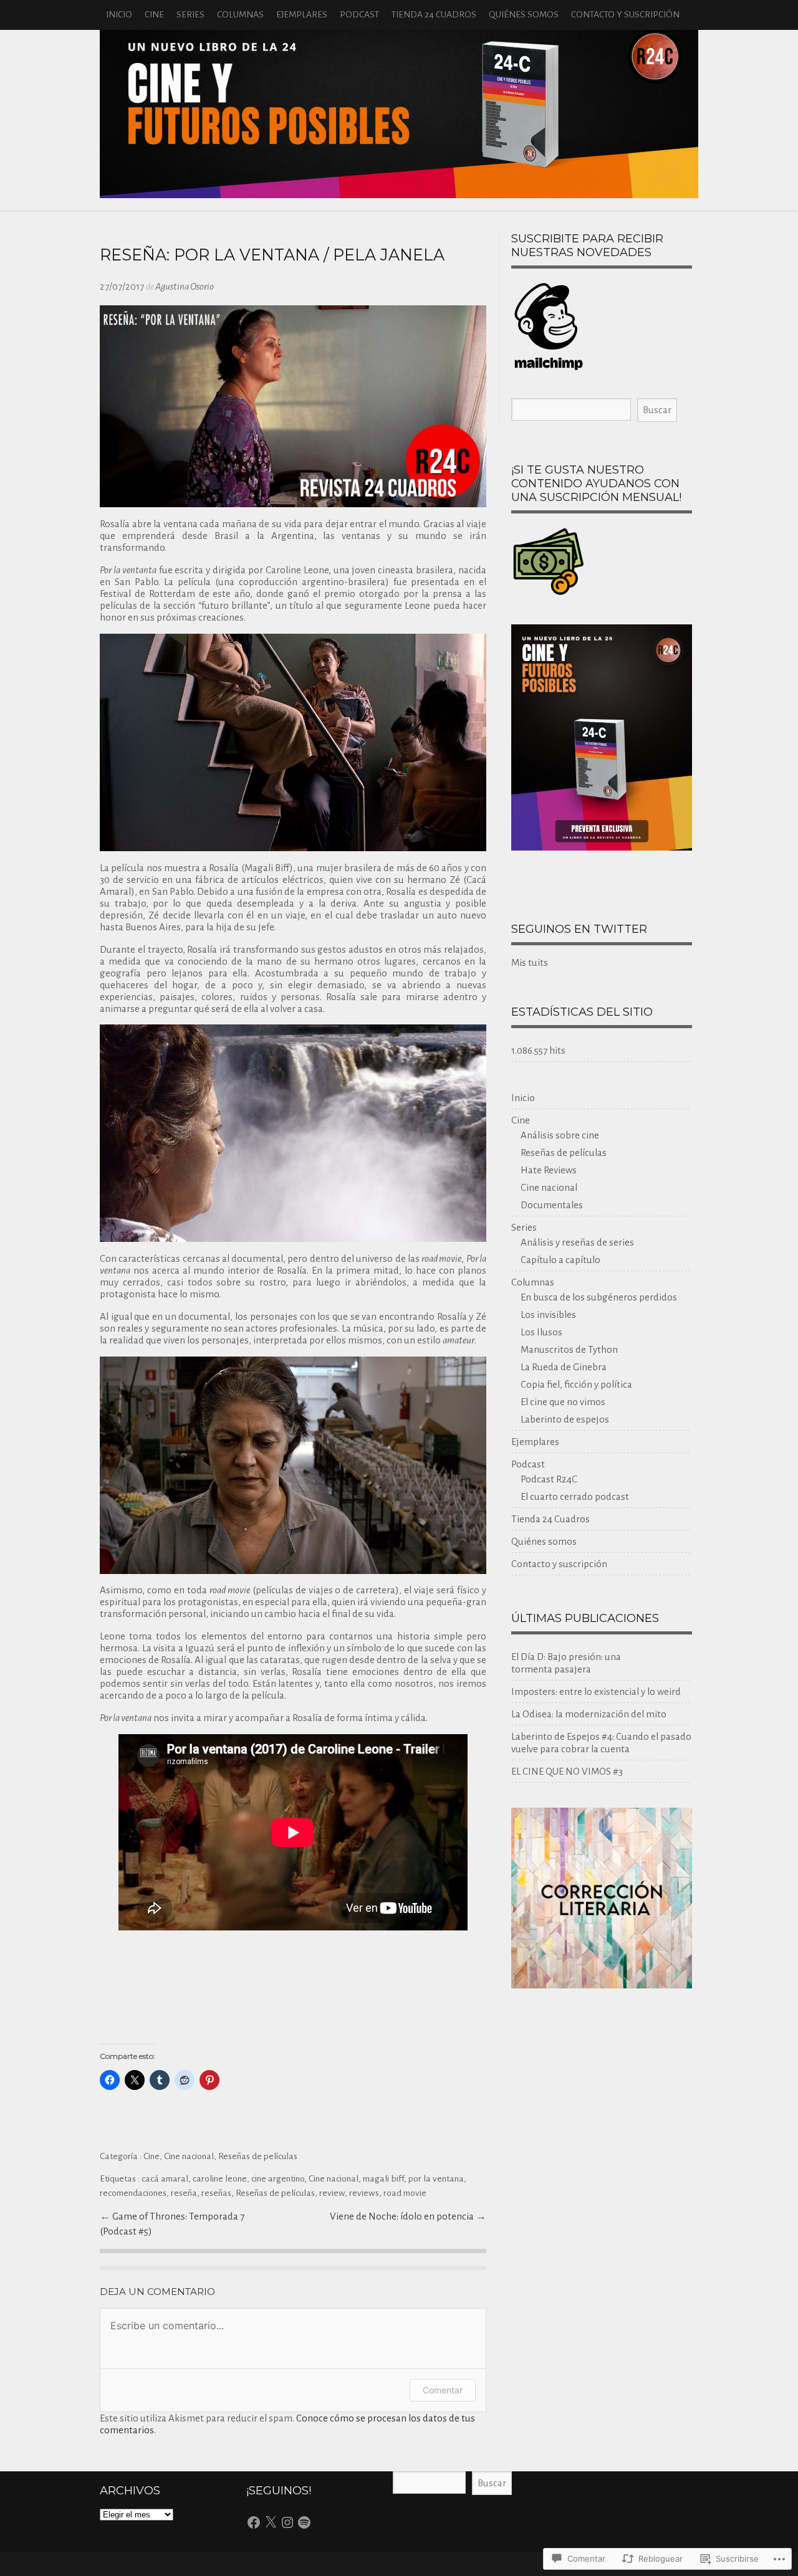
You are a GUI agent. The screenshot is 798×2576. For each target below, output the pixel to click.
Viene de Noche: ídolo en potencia (403, 2216)
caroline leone (220, 2179)
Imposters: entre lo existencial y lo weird (596, 1691)
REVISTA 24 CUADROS (399, 114)
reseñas (216, 2193)
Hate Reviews (549, 1170)
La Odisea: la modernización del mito (589, 1714)
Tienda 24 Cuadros (434, 15)
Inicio (119, 15)
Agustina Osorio (185, 286)
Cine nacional (189, 2156)
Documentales (552, 1205)
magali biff (383, 2179)
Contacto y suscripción (625, 15)
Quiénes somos (524, 15)
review (332, 2193)
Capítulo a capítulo (560, 1260)
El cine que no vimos (563, 1402)
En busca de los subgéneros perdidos (599, 1297)
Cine (154, 15)
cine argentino (278, 2179)
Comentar (443, 2390)
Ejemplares (302, 15)
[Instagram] (287, 2522)
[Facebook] (254, 2522)
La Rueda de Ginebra (564, 1367)
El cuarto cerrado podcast (575, 1496)
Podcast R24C (549, 1479)
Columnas (240, 15)
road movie (405, 2193)
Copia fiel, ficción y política (576, 1384)
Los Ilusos (541, 1332)
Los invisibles (548, 1314)
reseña (184, 2193)
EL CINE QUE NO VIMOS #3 (567, 1771)
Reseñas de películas (258, 2156)
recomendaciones (133, 2193)
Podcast (359, 15)
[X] (271, 2522)
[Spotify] (304, 2522)
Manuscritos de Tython (569, 1349)
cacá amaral (165, 2179)
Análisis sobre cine (560, 1135)
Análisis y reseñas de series (577, 1242)
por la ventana (436, 2179)
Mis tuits (530, 962)
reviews (364, 2193)
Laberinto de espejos (565, 1419)
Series (190, 15)
